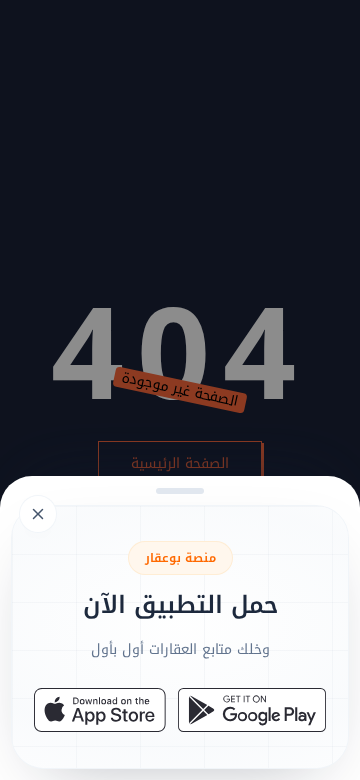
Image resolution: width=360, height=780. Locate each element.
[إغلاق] (180, 390)
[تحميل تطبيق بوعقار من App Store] (100, 710)
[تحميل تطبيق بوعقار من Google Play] (252, 710)
